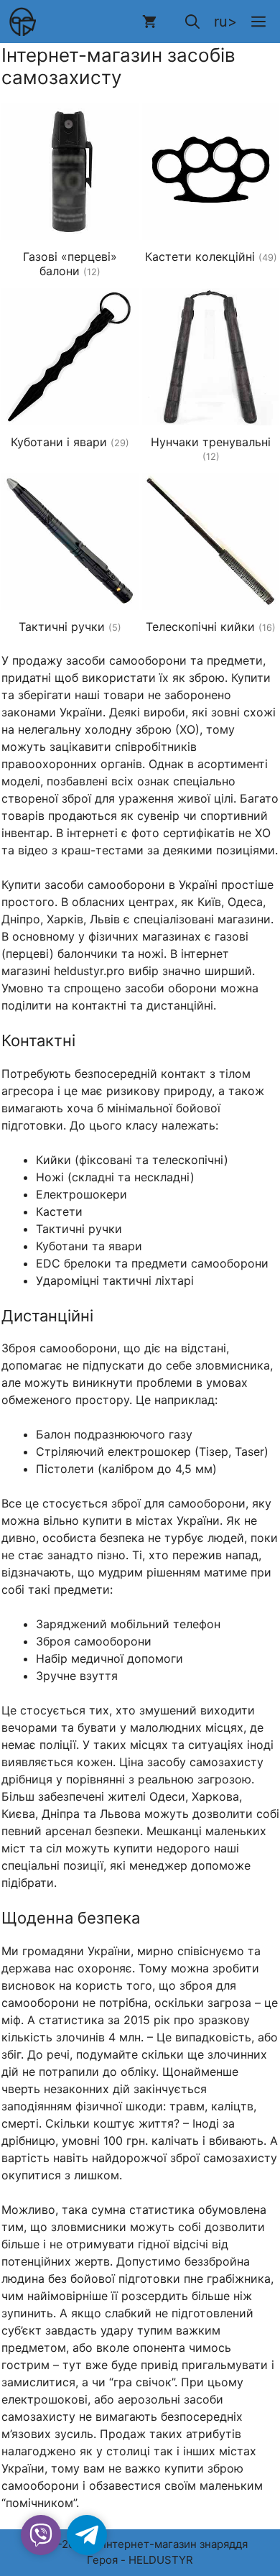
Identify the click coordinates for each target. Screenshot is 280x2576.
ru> (225, 22)
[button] (192, 22)
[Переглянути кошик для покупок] (149, 22)
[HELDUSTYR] (22, 22)
